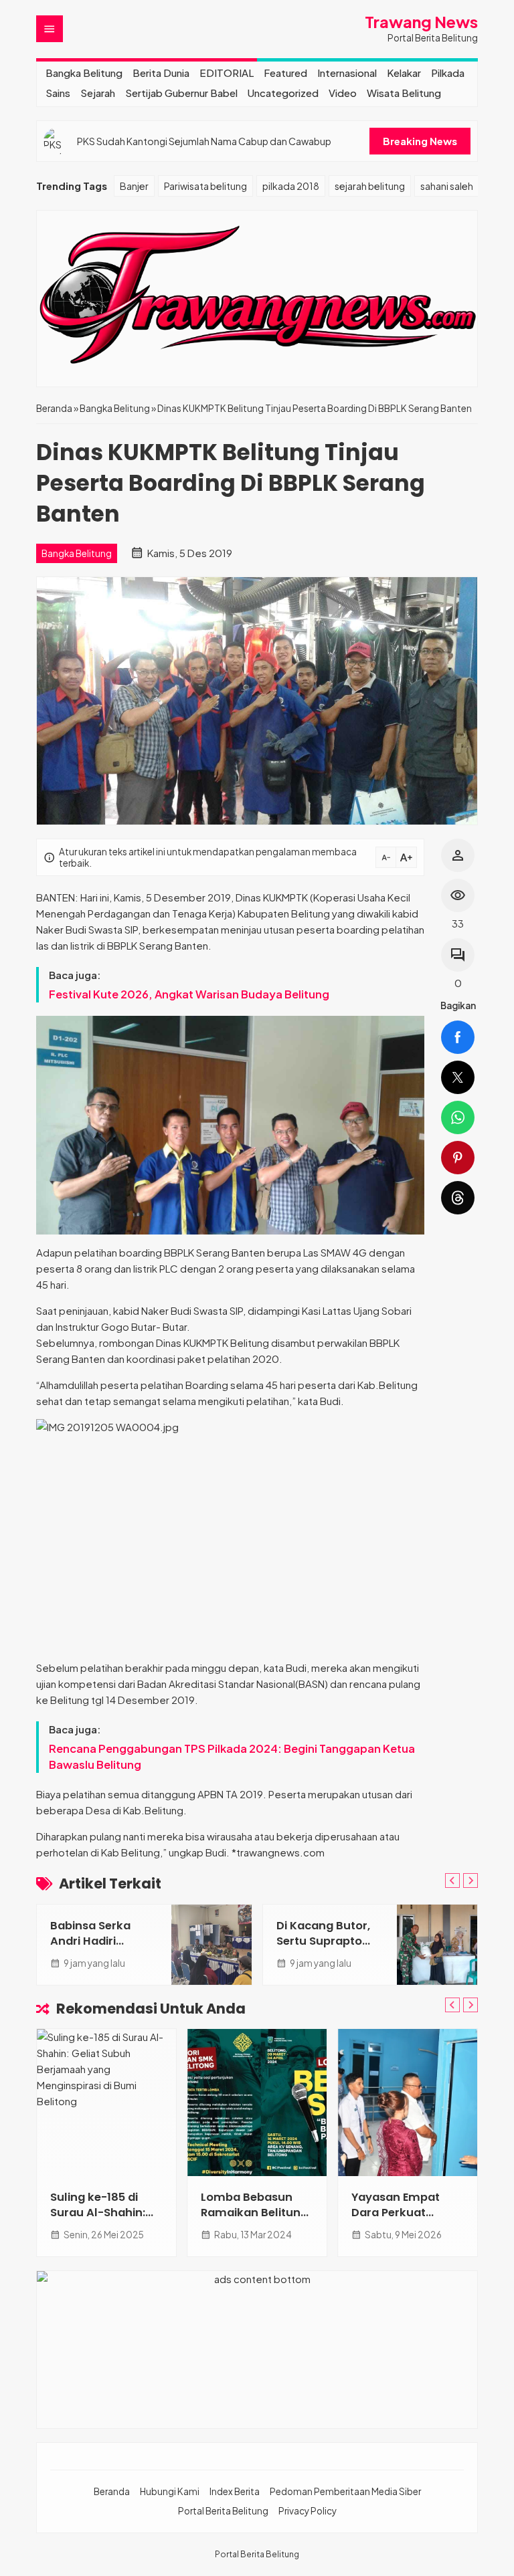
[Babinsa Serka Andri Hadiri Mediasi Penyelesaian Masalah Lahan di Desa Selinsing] (211, 1945)
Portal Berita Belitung (223, 2511)
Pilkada (448, 73)
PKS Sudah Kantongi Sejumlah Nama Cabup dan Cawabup (204, 141)
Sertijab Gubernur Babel (181, 93)
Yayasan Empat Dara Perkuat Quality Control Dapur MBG (396, 2220)
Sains (58, 93)
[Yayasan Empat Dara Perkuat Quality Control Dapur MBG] (408, 2103)
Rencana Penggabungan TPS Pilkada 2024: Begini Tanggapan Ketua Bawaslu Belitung (232, 1756)
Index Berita (235, 2491)
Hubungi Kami (170, 2491)
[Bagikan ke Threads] (458, 1198)
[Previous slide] (452, 1881)
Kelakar (404, 73)
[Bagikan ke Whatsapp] (458, 1117)
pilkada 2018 (291, 186)
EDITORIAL (227, 73)
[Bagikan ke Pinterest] (458, 1158)
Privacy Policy (308, 2511)
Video (343, 93)
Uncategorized (283, 93)
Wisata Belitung (404, 93)
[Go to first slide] (470, 1881)
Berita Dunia (161, 73)
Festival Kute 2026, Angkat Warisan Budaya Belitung (189, 994)
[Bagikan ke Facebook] (458, 1037)
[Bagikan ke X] (458, 1077)
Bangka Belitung (84, 73)
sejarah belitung (370, 186)
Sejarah (98, 93)
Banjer (134, 186)
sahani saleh (447, 186)
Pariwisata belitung (205, 186)
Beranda (112, 2491)
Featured (285, 73)
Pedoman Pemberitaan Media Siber (345, 2491)
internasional (347, 73)
